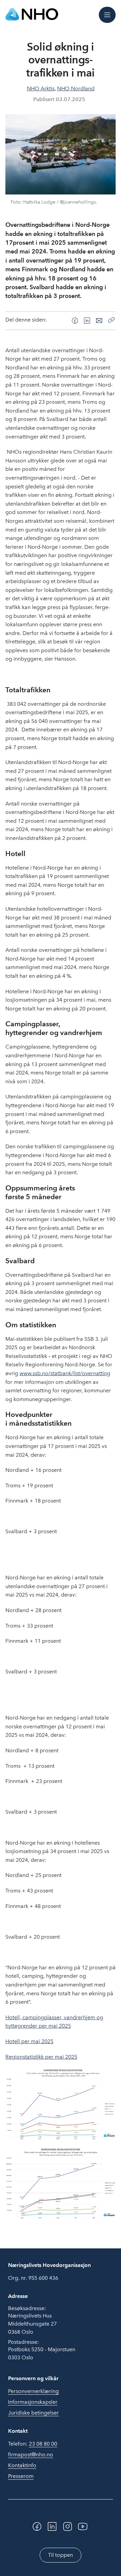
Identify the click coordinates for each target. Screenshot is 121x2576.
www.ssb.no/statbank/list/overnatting (65, 1373)
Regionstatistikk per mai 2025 (41, 2057)
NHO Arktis (41, 88)
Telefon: (33, 2444)
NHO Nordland (76, 88)
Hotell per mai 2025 (29, 2041)
